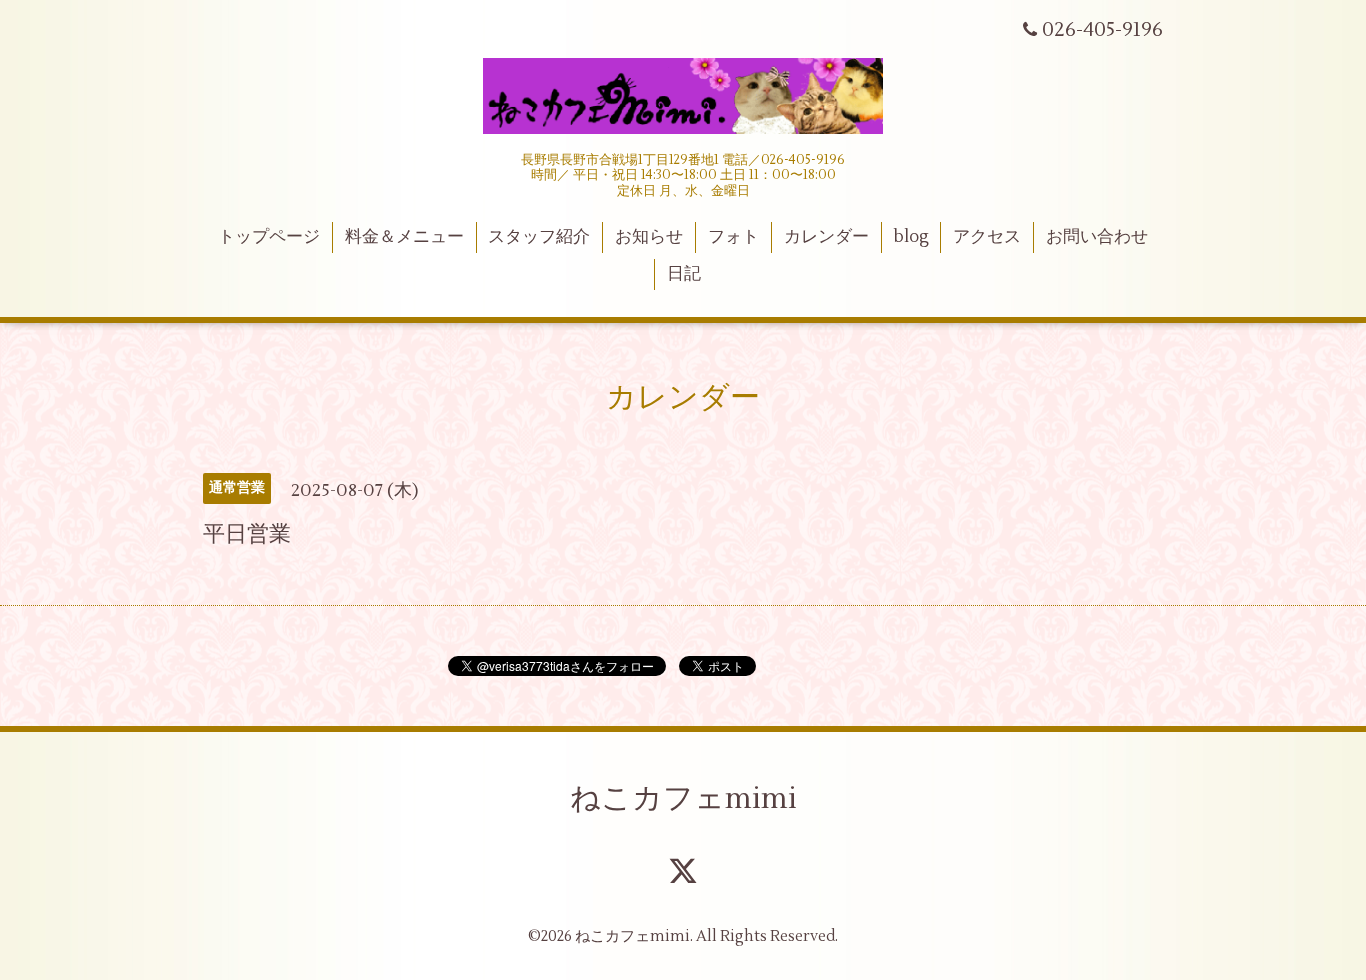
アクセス (987, 237)
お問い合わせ (1097, 237)
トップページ (269, 237)
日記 (684, 274)
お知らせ (649, 237)
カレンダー (826, 237)
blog (911, 237)
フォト (733, 237)
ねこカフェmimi (683, 798)
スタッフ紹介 (539, 237)
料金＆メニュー (404, 237)
